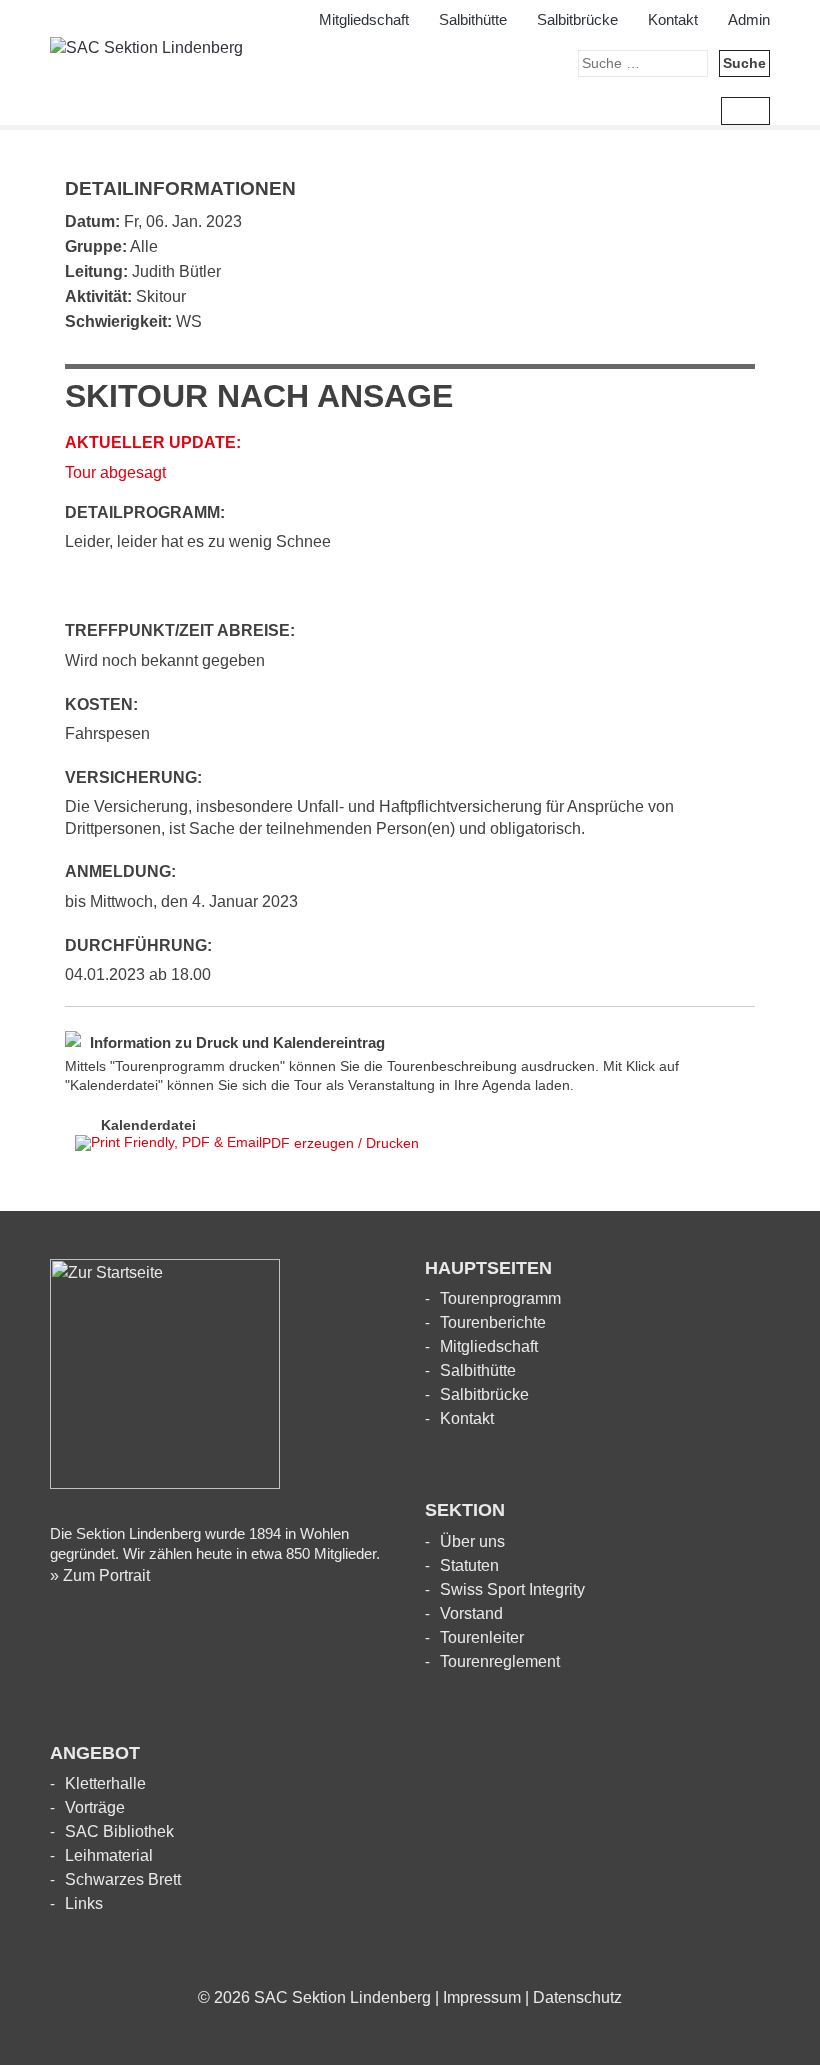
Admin (749, 19)
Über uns (472, 1541)
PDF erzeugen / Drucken (340, 1143)
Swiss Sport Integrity (512, 1589)
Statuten (469, 1565)
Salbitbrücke (577, 19)
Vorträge (95, 1807)
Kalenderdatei (148, 1125)
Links (84, 1903)
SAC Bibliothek (119, 1831)
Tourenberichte (493, 1322)
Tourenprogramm (500, 1298)
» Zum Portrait (100, 1575)
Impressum (482, 1997)
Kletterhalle (105, 1783)
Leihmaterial (109, 1855)
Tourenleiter (482, 1637)
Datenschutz (577, 1997)
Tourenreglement (500, 1661)
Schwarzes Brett (123, 1879)
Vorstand (471, 1613)
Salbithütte (473, 19)
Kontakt (673, 19)
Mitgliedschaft (364, 19)
